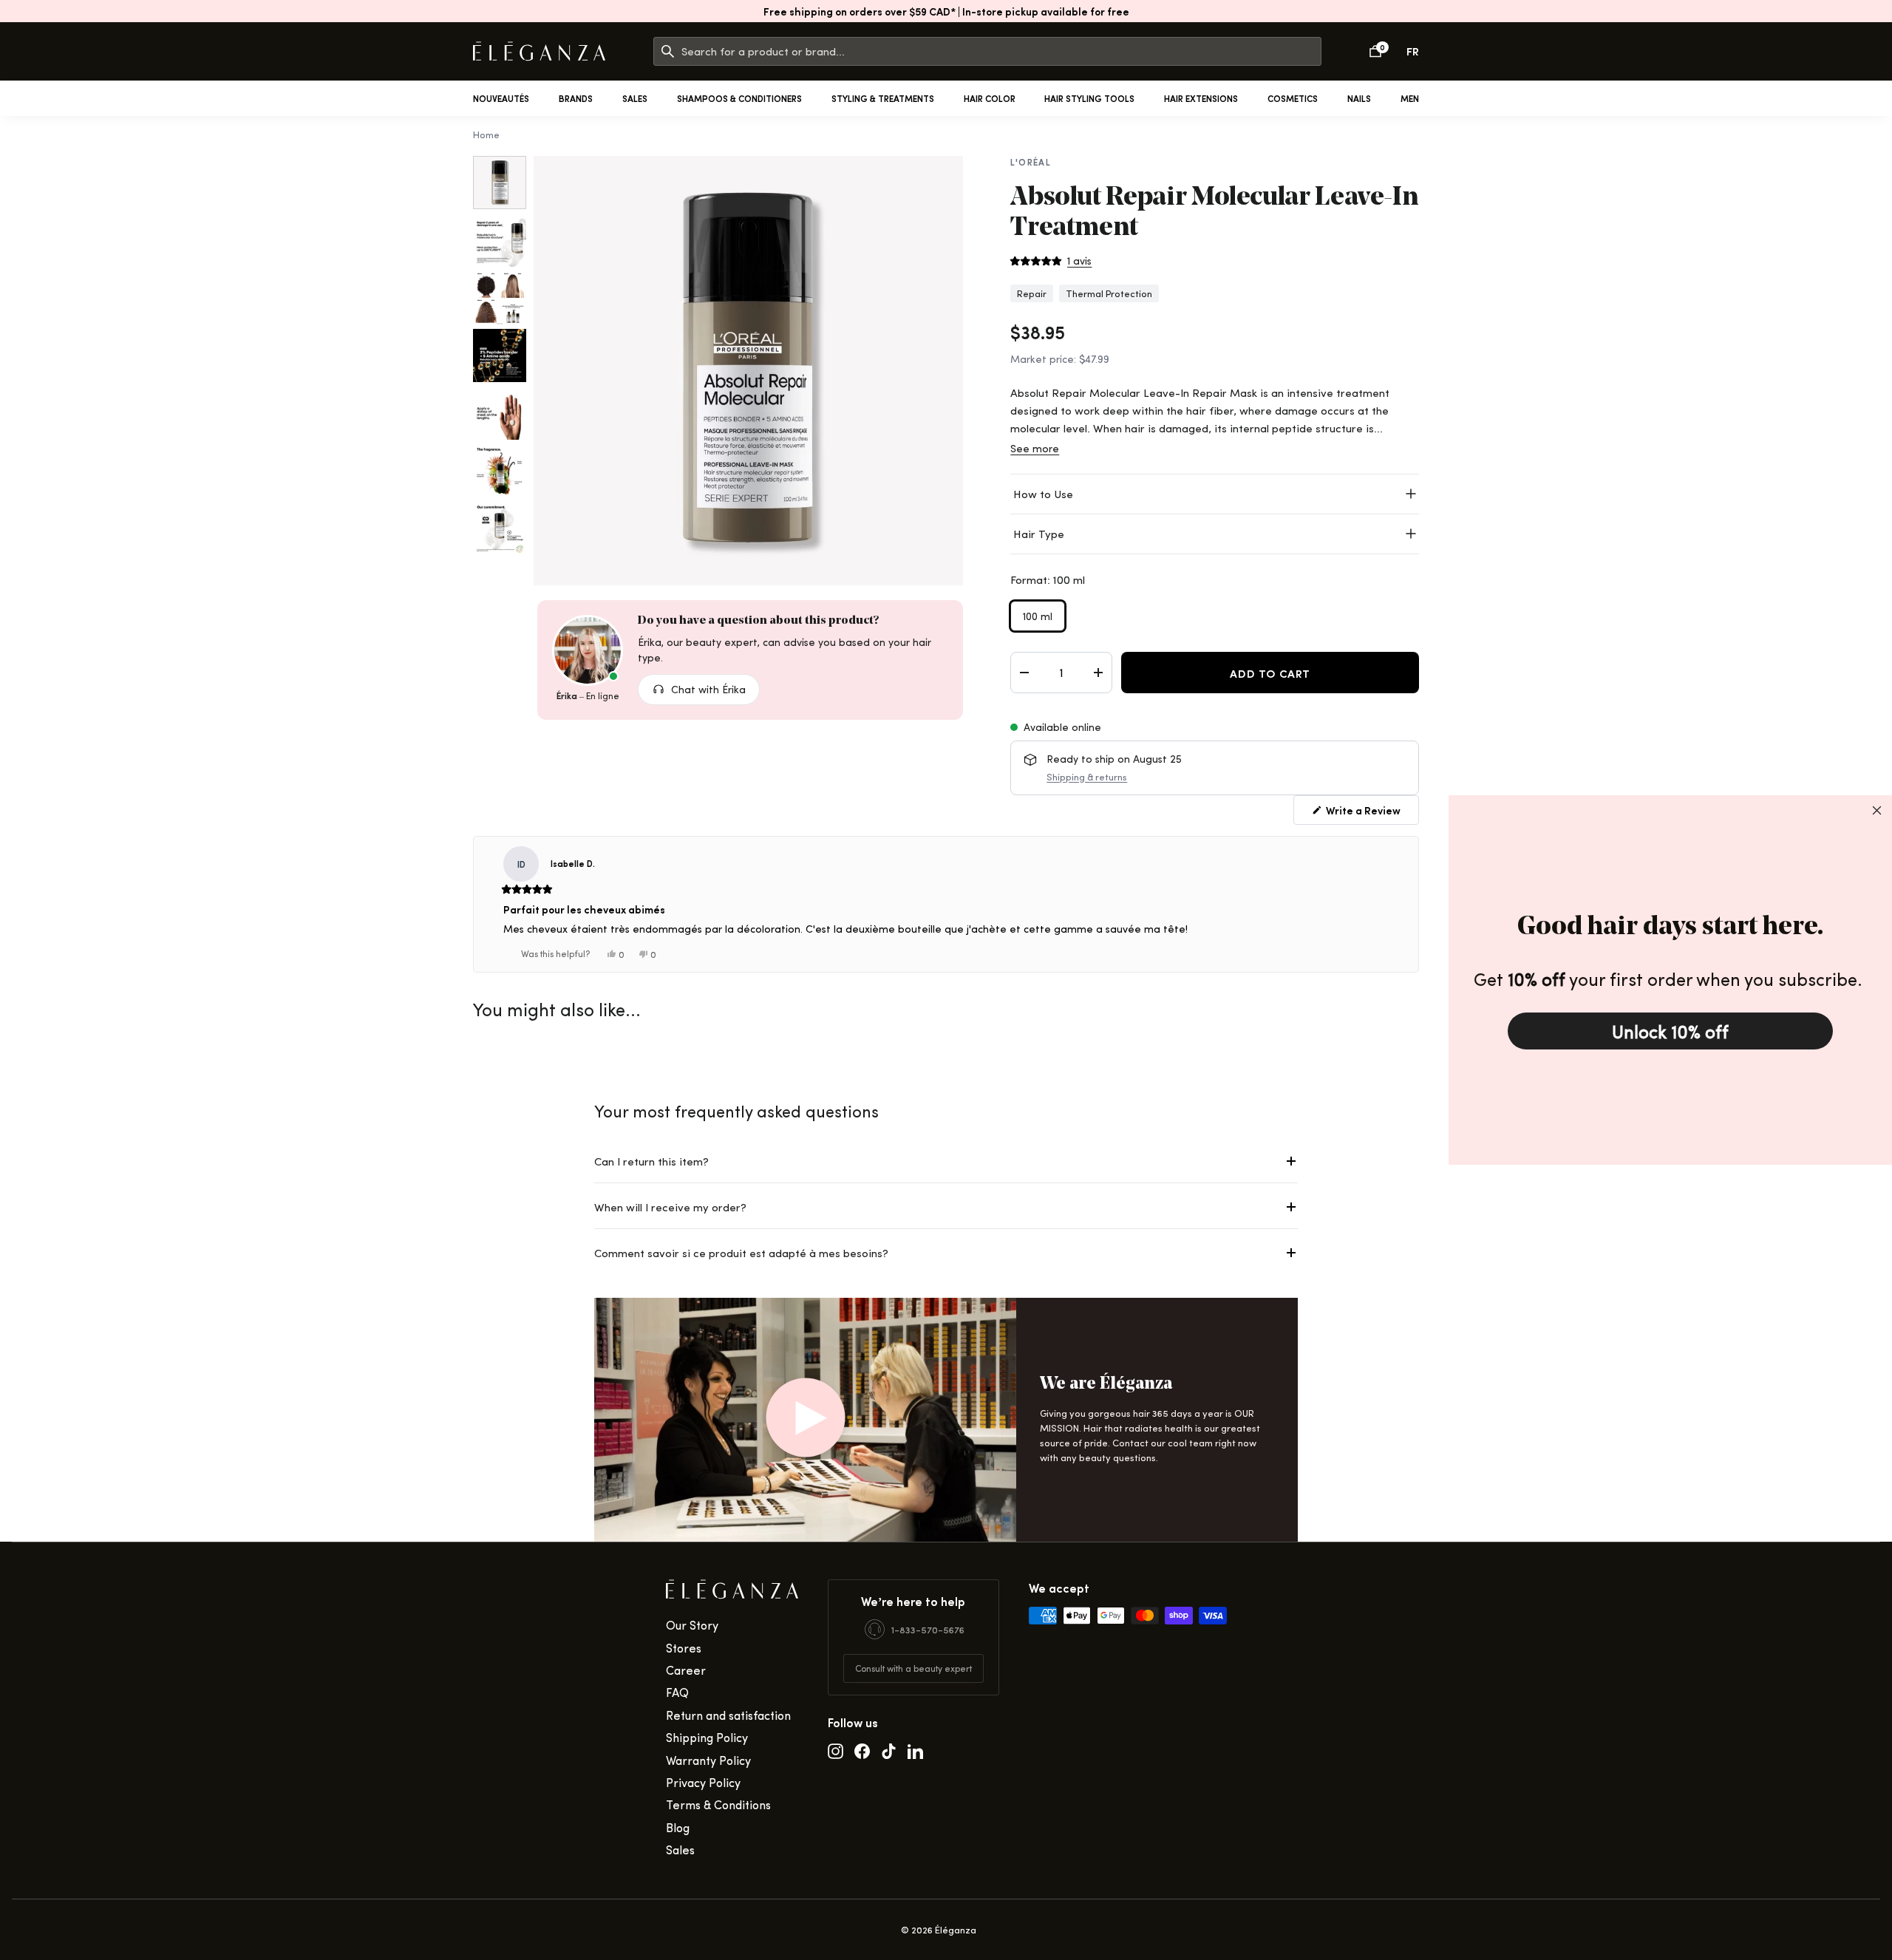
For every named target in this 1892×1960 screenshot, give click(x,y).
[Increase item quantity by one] (1098, 673)
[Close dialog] (1877, 810)
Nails (1359, 98)
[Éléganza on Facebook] (862, 1751)
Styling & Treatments (883, 98)
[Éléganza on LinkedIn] (915, 1751)
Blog (678, 1827)
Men (1410, 98)
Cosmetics (1293, 98)
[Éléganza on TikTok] (889, 1751)
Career (686, 1670)
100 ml (1038, 616)
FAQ (677, 1692)
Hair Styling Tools (1089, 98)
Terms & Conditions (718, 1804)
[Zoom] (748, 371)
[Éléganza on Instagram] (836, 1751)
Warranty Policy (708, 1760)
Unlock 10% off (1670, 1031)
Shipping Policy (707, 1737)
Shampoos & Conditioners (739, 98)
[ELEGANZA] (539, 51)
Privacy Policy (703, 1782)
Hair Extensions (1201, 98)
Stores (684, 1648)
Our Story (692, 1625)
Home (486, 134)
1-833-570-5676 (928, 1629)
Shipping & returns (1087, 776)
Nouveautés (501, 98)
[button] (1051, 261)
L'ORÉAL (1031, 162)
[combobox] (1001, 51)
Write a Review (1362, 810)
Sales (635, 98)
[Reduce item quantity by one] (1024, 673)
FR (1413, 51)
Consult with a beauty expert (913, 1668)
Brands (576, 98)
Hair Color (990, 98)
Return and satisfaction (728, 1715)
